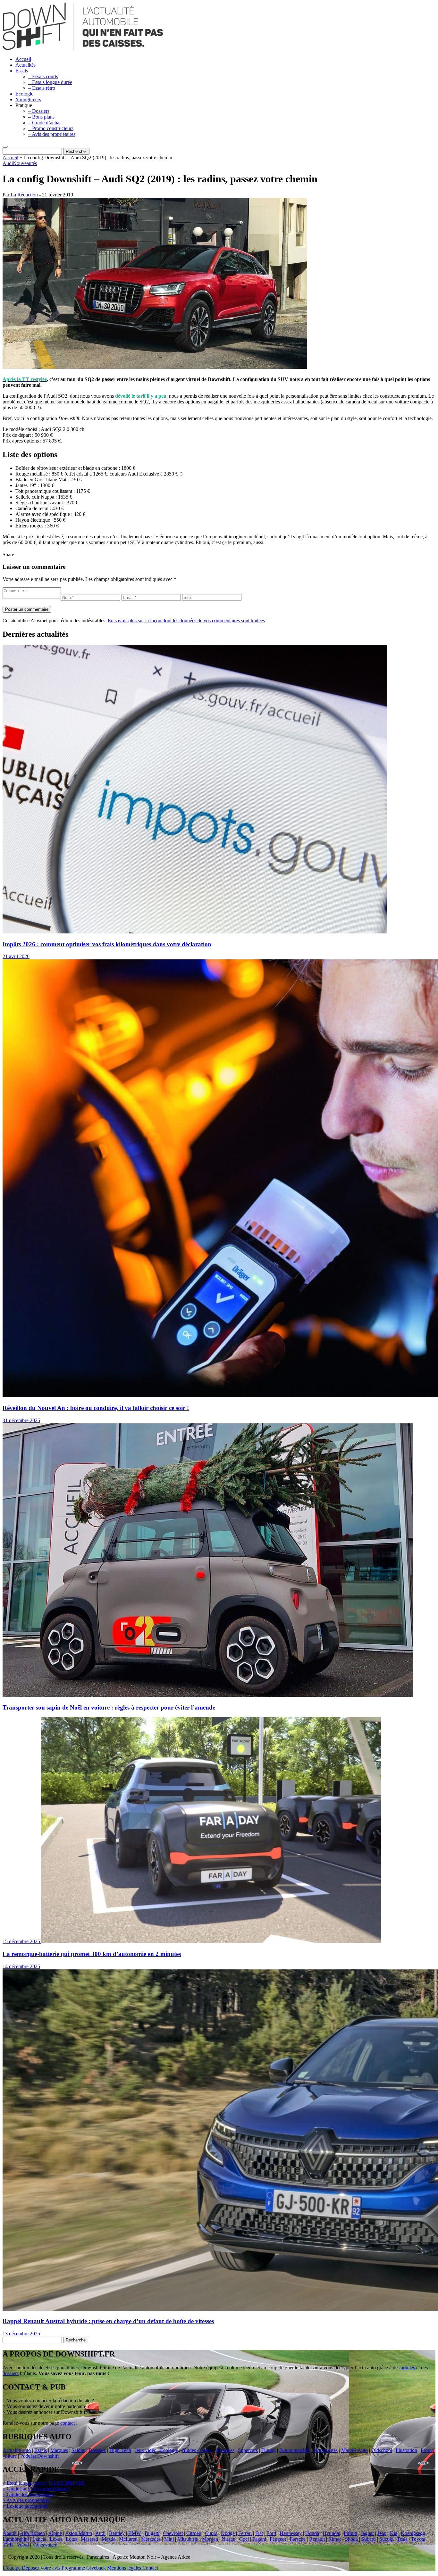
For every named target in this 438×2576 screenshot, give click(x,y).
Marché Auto (354, 2450)
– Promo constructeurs (51, 128)
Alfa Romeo (32, 2533)
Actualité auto (17, 2450)
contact (67, 2423)
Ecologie (24, 94)
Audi (8, 163)
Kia (394, 2533)
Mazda (109, 2539)
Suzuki (386, 2539)
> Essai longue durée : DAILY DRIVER (44, 2483)
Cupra (211, 2533)
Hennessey (291, 2533)
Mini (169, 2539)
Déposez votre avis (41, 2568)
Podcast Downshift (39, 2456)
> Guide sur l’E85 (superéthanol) (36, 2489)
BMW (135, 2533)
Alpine (55, 2533)
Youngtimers (28, 99)
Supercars (248, 2450)
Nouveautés (25, 163)
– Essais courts (43, 76)
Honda (312, 2533)
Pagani (259, 2539)
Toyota (418, 2539)
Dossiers (97, 2450)
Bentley (117, 2533)
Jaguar (367, 2533)
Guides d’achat (197, 2450)
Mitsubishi (188, 2539)
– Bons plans (41, 117)
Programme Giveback (84, 2568)
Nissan (228, 2539)
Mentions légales (124, 2568)
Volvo (23, 2545)
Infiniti (350, 2533)
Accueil (23, 59)
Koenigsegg (413, 2533)
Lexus (56, 2539)
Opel (244, 2539)
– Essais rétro (42, 88)
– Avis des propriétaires (52, 134)
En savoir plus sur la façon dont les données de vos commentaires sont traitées (186, 621)
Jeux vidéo (146, 2450)
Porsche (298, 2539)
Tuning (269, 2450)
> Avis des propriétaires (26, 2500)
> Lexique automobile (25, 2506)
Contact (150, 2568)
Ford (271, 2533)
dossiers (11, 2373)
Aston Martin (79, 2533)
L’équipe (12, 2568)
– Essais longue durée (50, 82)
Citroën (194, 2533)
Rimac (335, 2539)
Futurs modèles (295, 2450)
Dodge (228, 2533)
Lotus (72, 2539)
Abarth (10, 2533)
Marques (59, 2450)
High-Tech (120, 2450)
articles (408, 2368)
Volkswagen (45, 2545)
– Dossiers (39, 111)
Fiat (259, 2533)
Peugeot (278, 2539)
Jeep (382, 2533)
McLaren (128, 2539)
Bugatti (152, 2533)
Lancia (39, 2539)
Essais (22, 71)
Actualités (25, 65)
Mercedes (151, 2539)
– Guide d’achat (44, 123)
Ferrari (245, 2533)
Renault (317, 2539)
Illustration (406, 2450)
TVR (8, 2545)
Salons (78, 2450)
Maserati (89, 2539)
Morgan (210, 2539)
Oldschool (382, 2450)
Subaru (369, 2539)
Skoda (351, 2539)
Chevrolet (173, 2533)
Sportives (225, 2450)
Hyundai (331, 2533)
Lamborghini (16, 2539)
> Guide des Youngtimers (28, 2494)
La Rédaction (24, 195)
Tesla (402, 2539)
